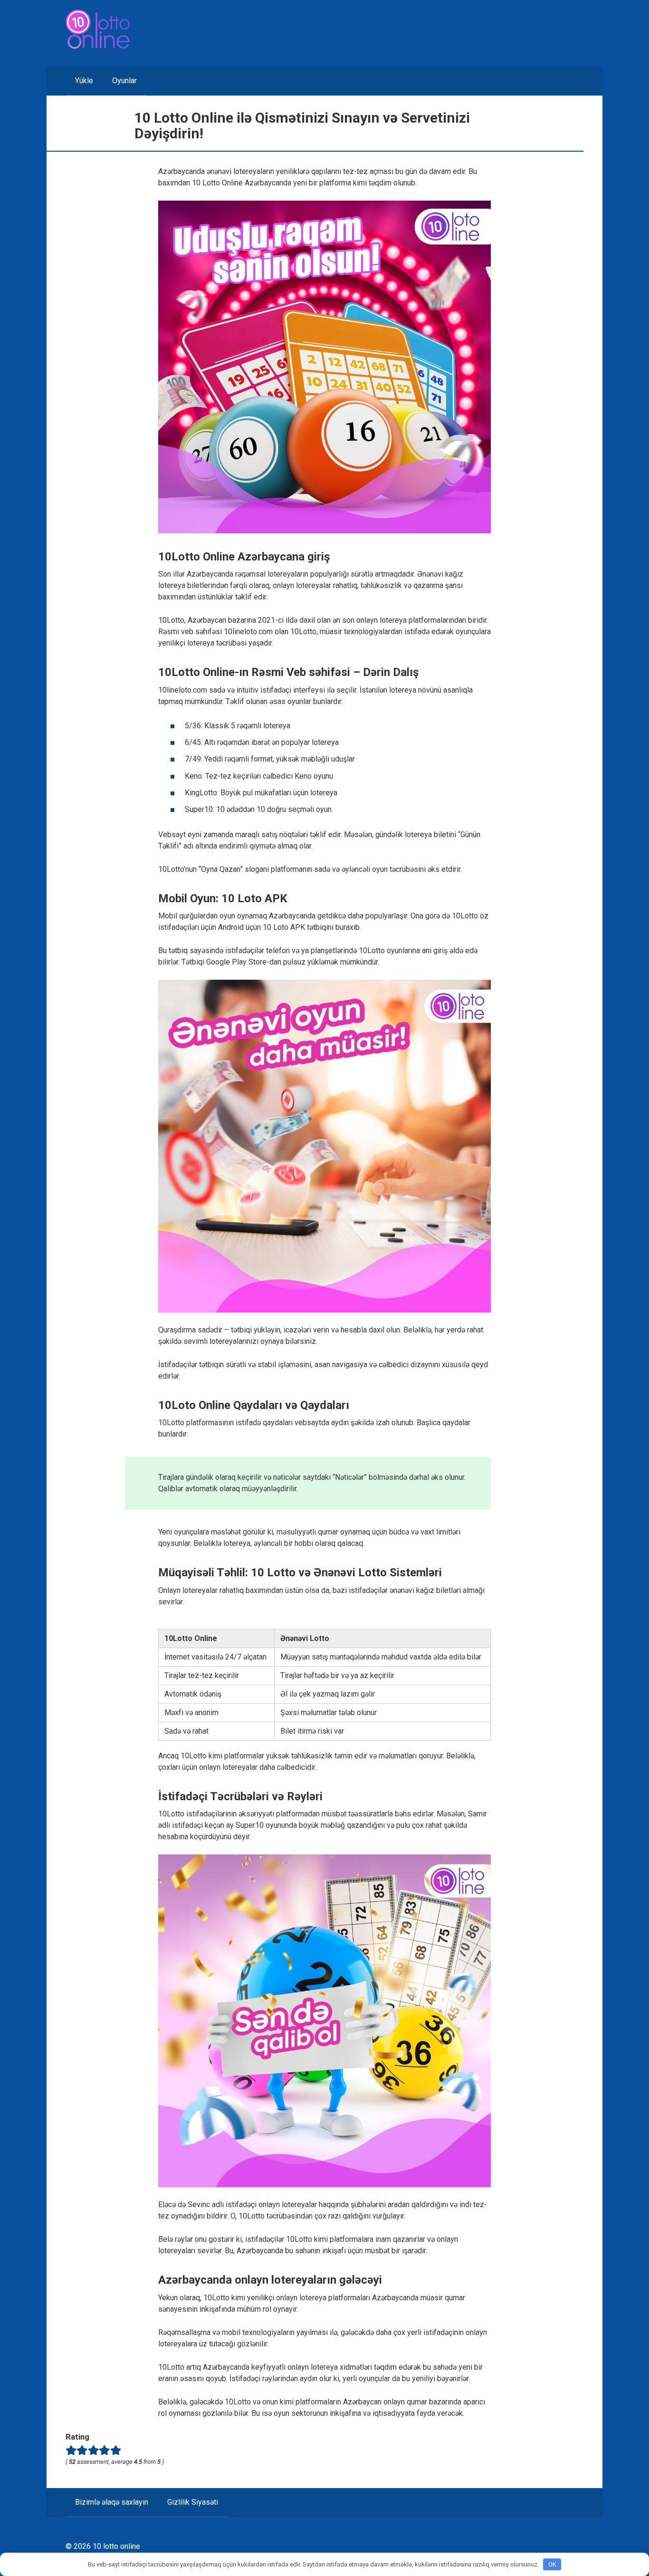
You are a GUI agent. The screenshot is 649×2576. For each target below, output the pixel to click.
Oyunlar (124, 81)
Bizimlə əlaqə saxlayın (112, 2502)
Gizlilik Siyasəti (193, 2502)
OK (552, 2564)
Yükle (84, 81)
